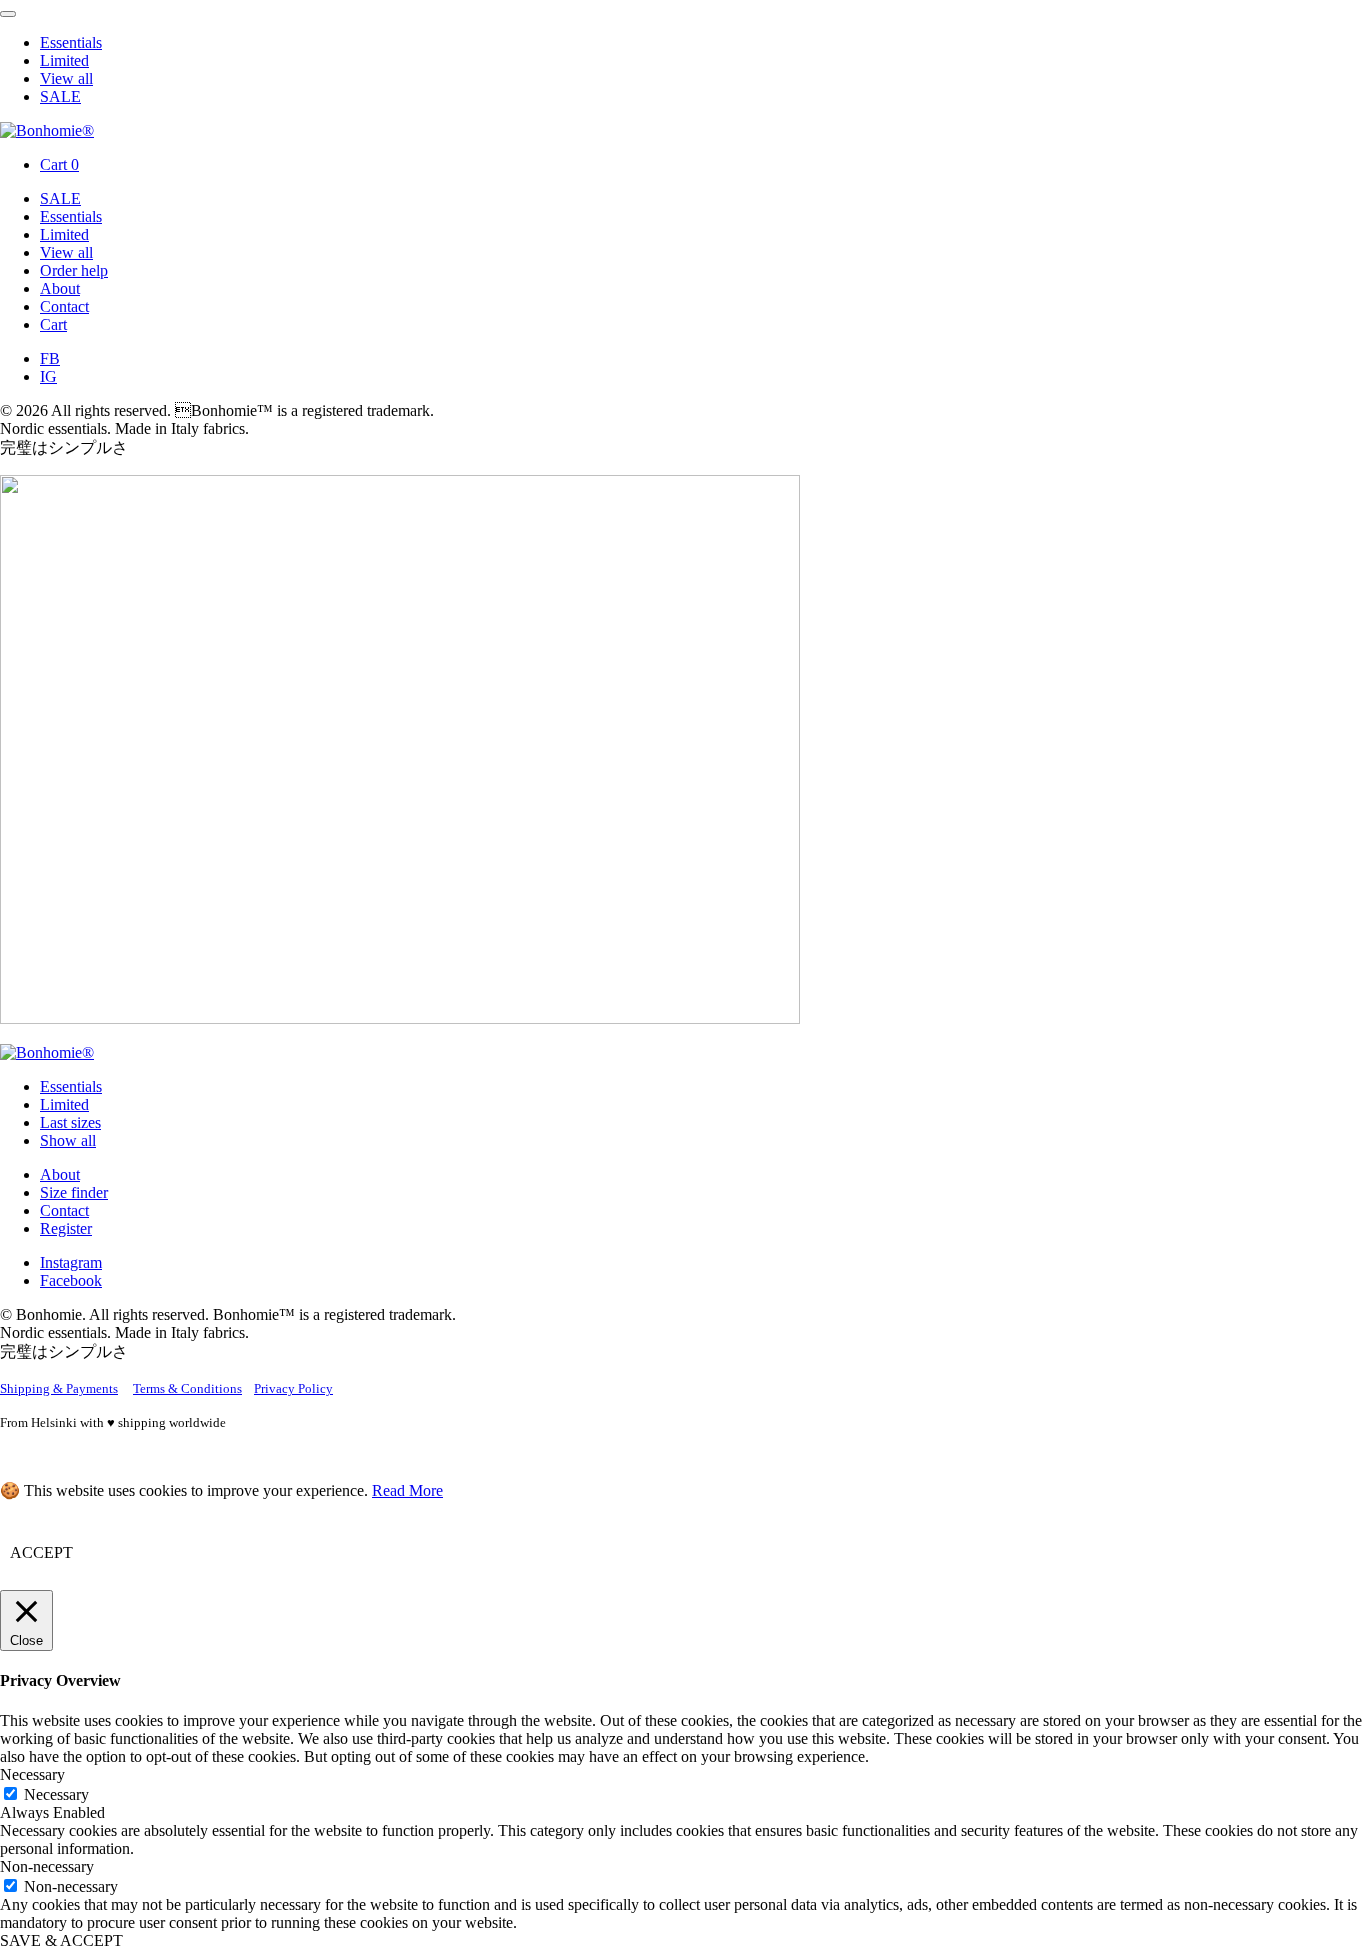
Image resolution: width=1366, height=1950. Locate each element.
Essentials (71, 42)
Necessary (56, 1794)
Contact (64, 306)
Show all (68, 1140)
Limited (64, 60)
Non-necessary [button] (47, 1866)
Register (66, 1228)
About (60, 288)
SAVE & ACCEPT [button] (61, 1940)
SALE (60, 96)
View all (66, 78)
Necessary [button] (32, 1774)
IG (48, 376)
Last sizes (70, 1122)
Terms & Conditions (187, 1388)
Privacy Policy (293, 1388)
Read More (407, 1490)
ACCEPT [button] (41, 1552)
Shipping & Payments (59, 1388)
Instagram (71, 1262)
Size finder (74, 1192)
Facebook (71, 1280)
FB (50, 358)
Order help (74, 270)
